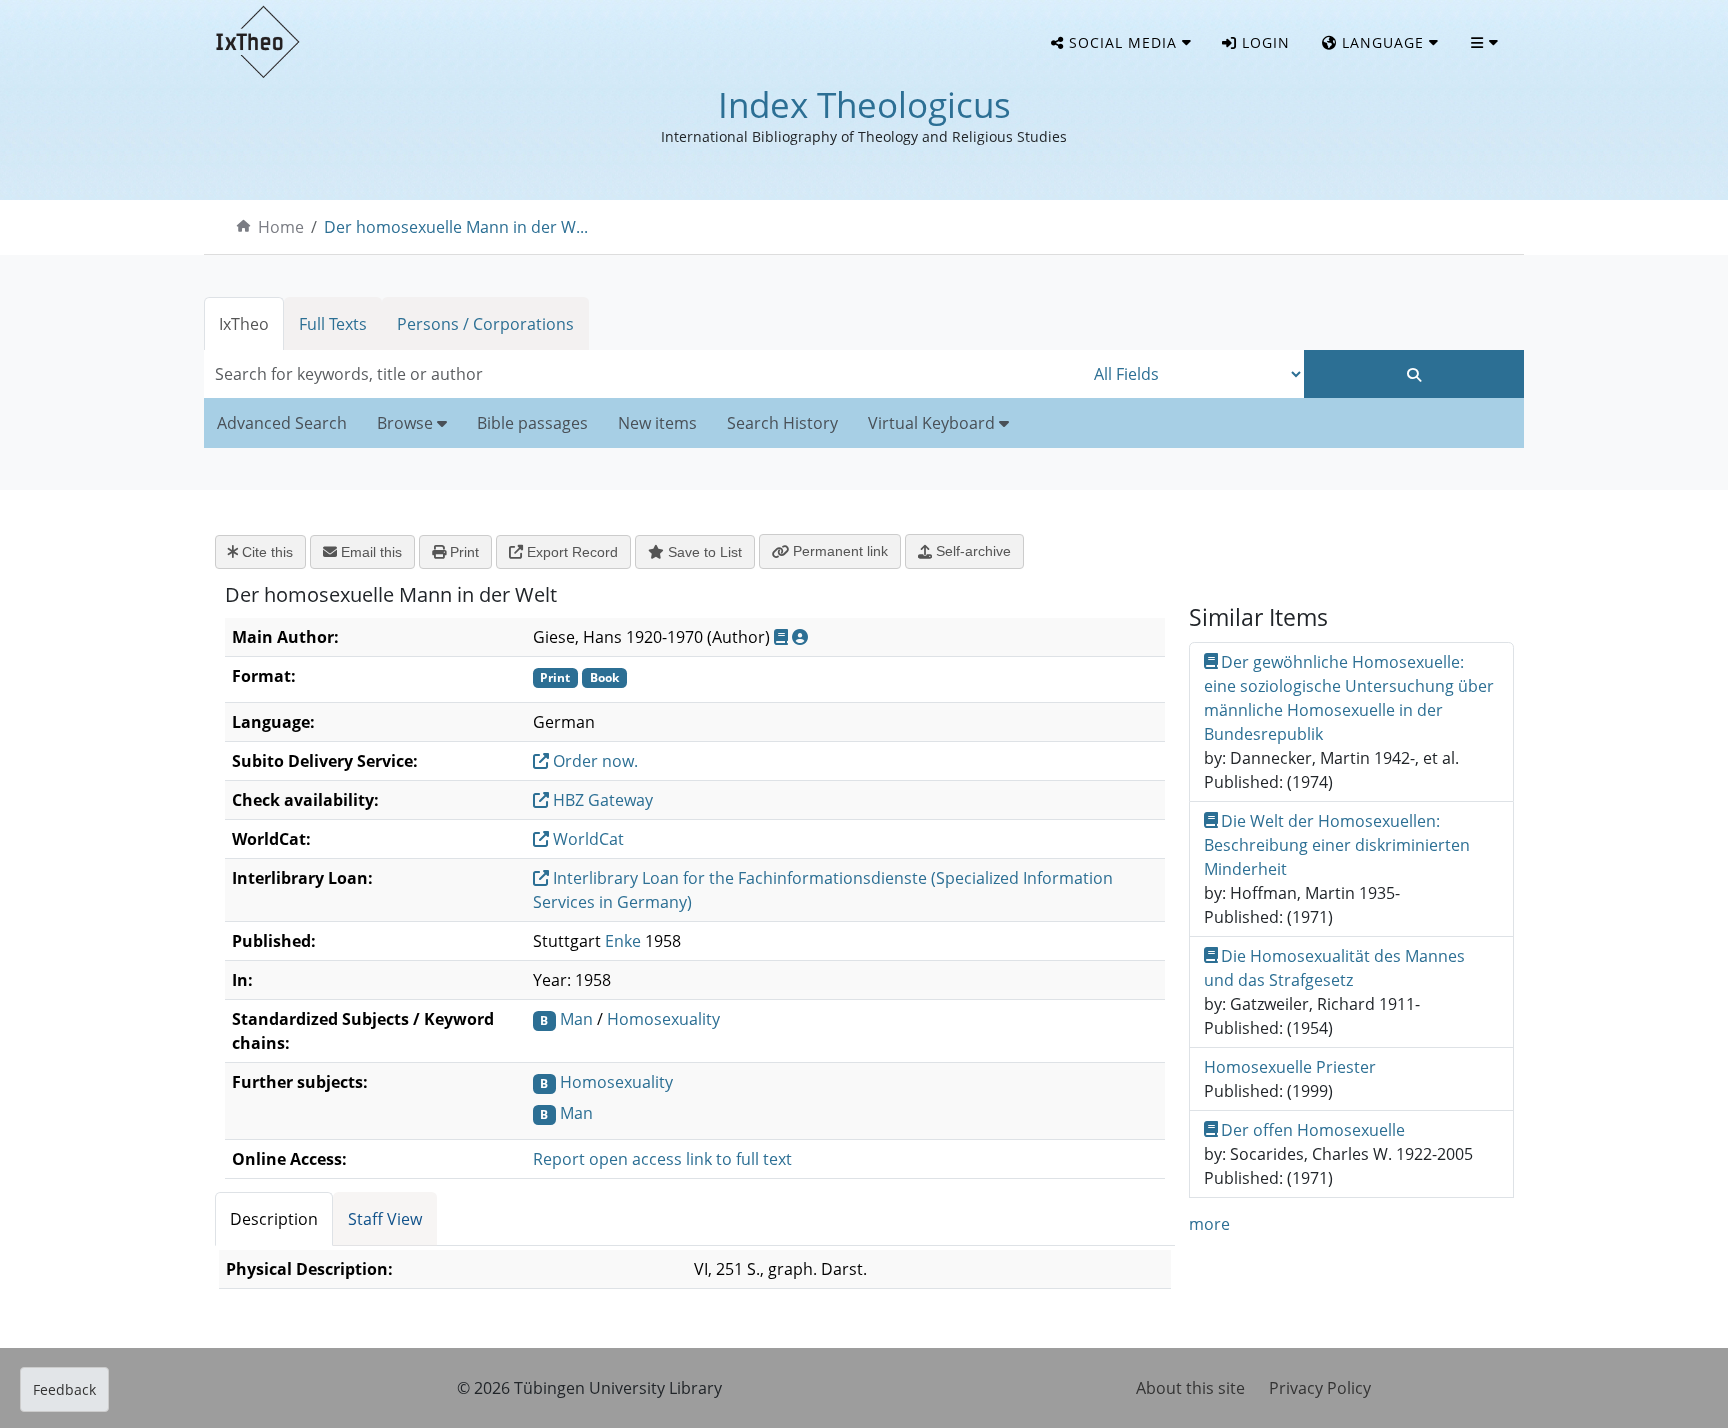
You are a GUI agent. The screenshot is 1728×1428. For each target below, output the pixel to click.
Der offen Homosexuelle (1313, 1130)
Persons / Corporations (485, 324)
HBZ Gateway (601, 800)
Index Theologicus (864, 104)
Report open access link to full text (662, 1159)
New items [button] (657, 423)
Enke (623, 941)
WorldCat (586, 839)
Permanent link (838, 551)
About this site (1190, 1388)
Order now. (593, 761)
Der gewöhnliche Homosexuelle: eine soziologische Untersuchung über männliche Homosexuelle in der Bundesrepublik (1349, 698)
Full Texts (333, 324)
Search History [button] (782, 423)
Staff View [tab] (385, 1219)
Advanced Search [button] (282, 423)
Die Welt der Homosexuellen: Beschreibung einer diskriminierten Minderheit (1337, 845)
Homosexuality (663, 1019)
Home (281, 227)
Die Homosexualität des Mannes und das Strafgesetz (1335, 968)
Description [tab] (274, 1219)
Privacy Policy (1320, 1388)
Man (576, 1019)
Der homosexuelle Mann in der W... (456, 227)
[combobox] (644, 374)
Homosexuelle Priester (1290, 1067)
